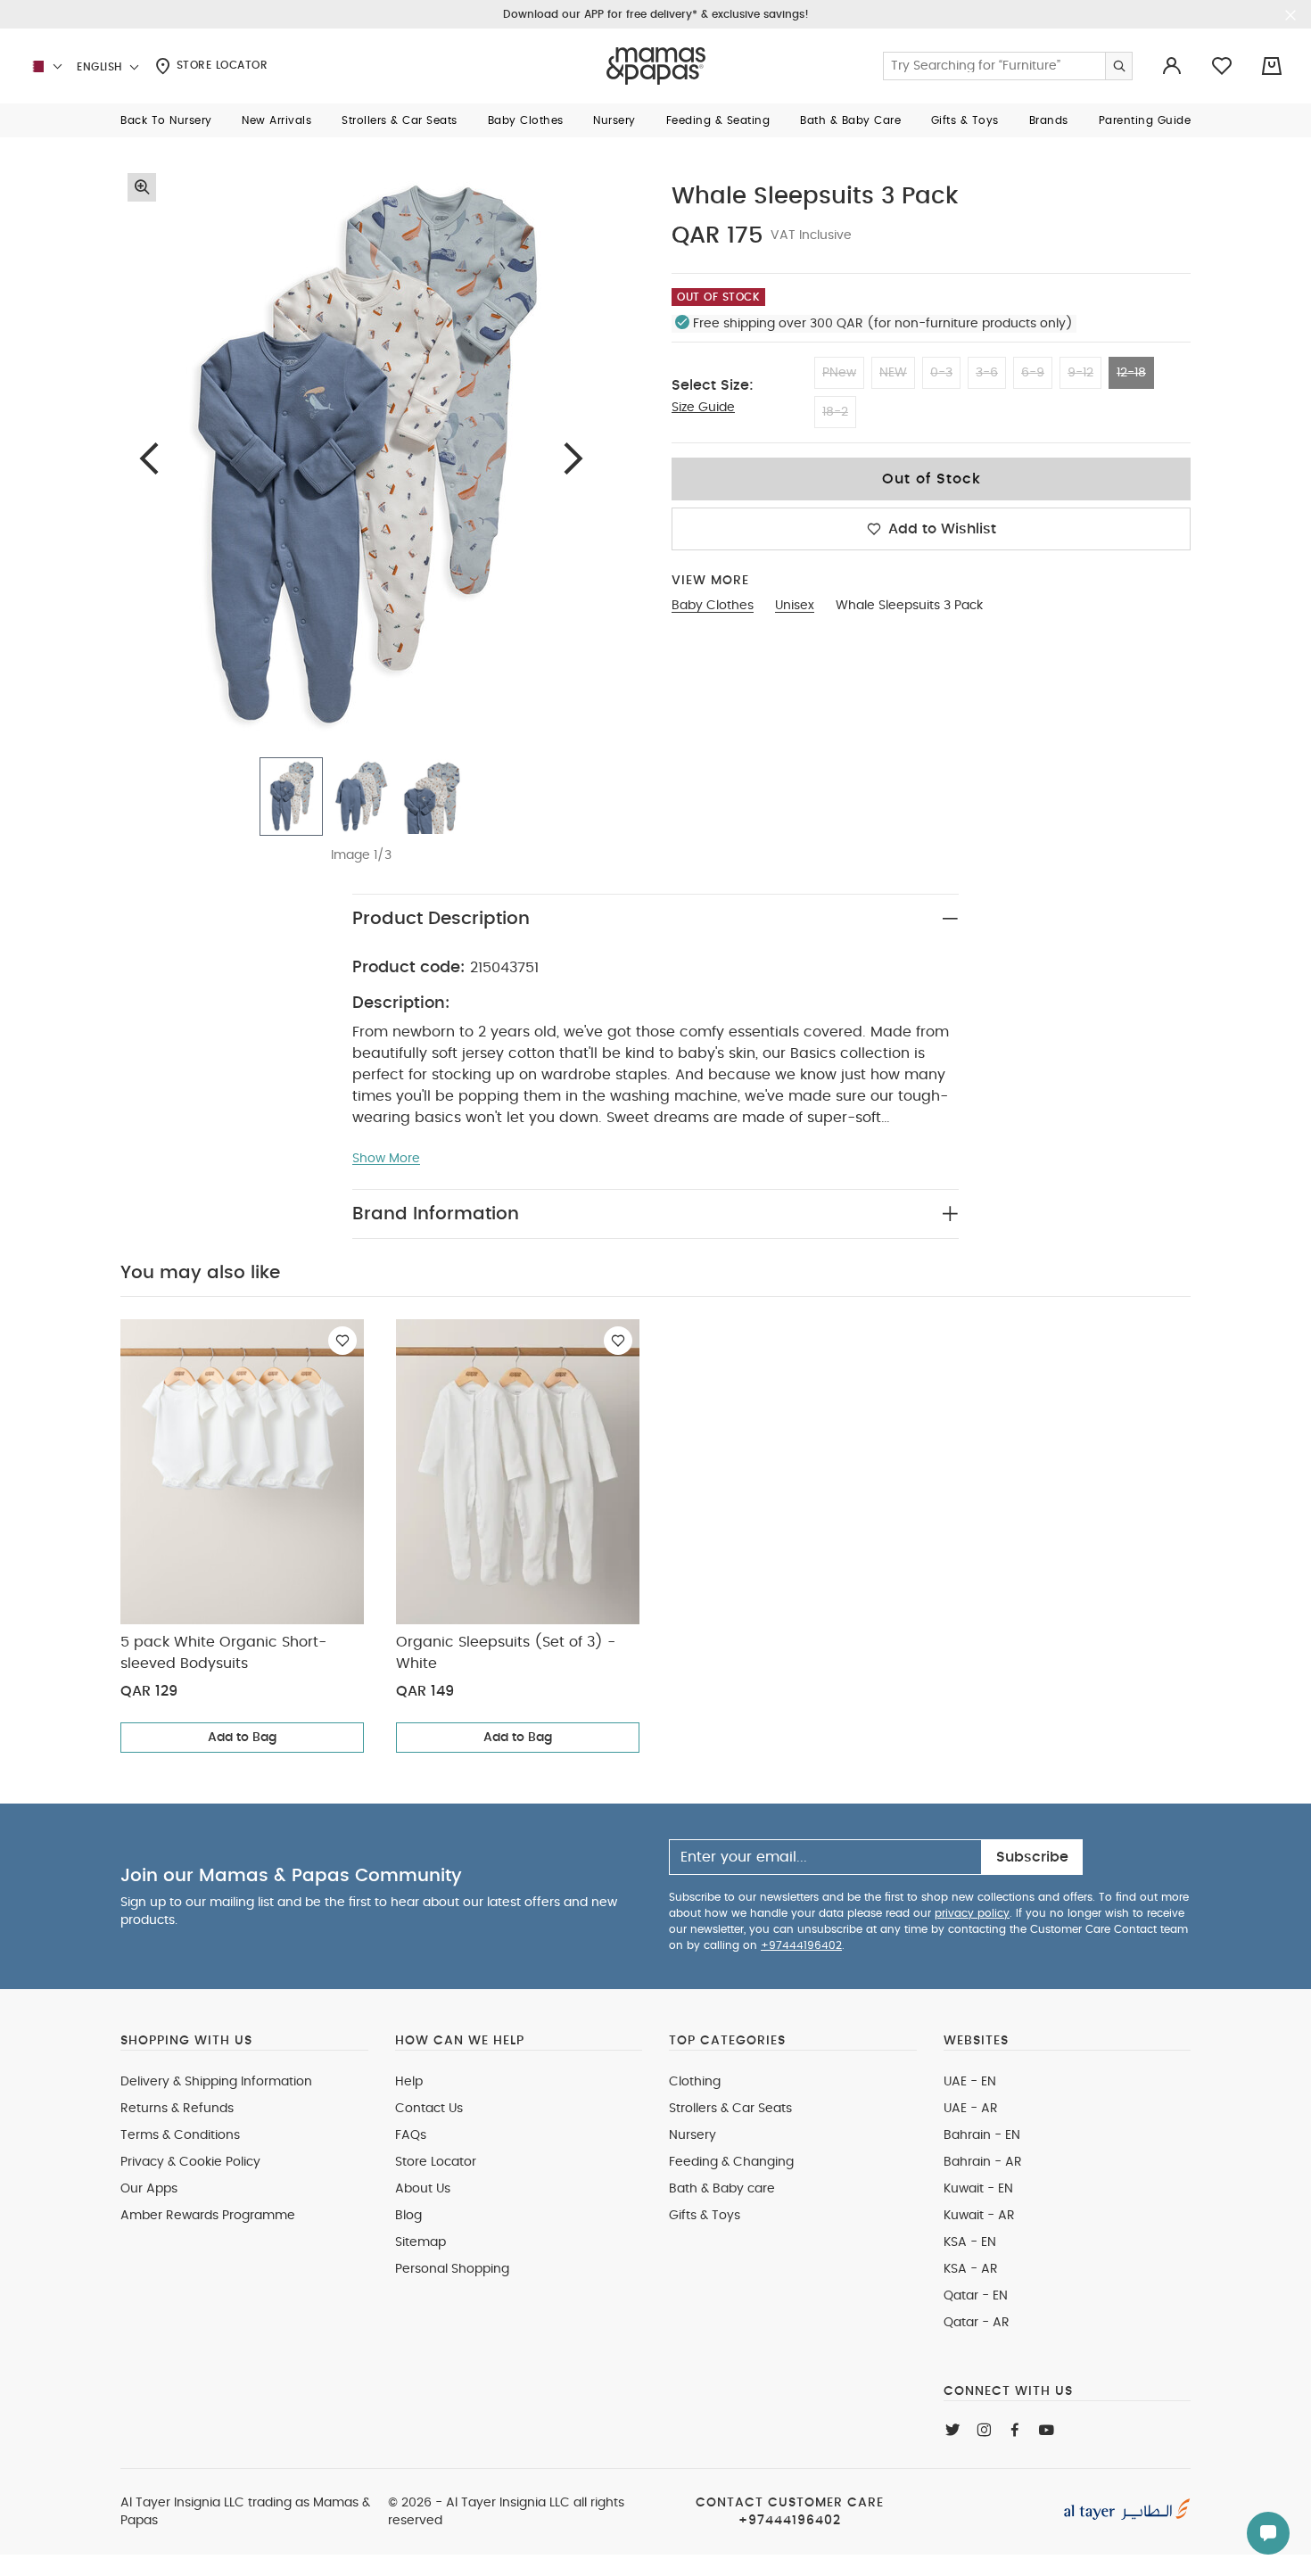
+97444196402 (801, 1945)
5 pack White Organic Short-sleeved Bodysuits (223, 1653)
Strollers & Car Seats (730, 2109)
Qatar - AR (977, 2323)
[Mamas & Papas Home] (656, 66)
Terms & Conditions (180, 2135)
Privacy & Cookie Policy (190, 2162)
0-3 (941, 373)
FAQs (411, 2135)
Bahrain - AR (983, 2162)
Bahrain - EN (982, 2135)
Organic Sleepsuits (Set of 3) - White (506, 1653)
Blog (408, 2216)
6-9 (1033, 373)
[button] (166, 120)
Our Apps (149, 2189)
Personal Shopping (452, 2269)
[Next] (573, 458)
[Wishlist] (342, 1341)
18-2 (835, 412)
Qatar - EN (976, 2296)
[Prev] (149, 458)
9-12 (1080, 373)
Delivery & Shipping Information (216, 2082)
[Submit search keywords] (1118, 66)
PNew (839, 373)
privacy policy (972, 1913)
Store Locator (220, 65)
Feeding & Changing (731, 2162)
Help (409, 2082)
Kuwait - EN (978, 2189)
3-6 (987, 373)
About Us (423, 2189)
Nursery (693, 2135)
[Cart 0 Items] (1272, 66)
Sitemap (421, 2242)
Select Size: (713, 385)
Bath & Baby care (722, 2189)
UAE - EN (970, 2082)
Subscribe (1032, 1857)
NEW (893, 373)
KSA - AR (971, 2269)
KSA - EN (970, 2242)
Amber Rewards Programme (208, 2216)
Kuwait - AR (979, 2216)
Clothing (695, 2082)
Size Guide (703, 408)
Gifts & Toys (705, 2216)
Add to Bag (242, 1738)
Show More (386, 1159)
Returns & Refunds (177, 2109)
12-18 (1131, 373)
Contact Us (429, 2109)
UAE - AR (971, 2109)
